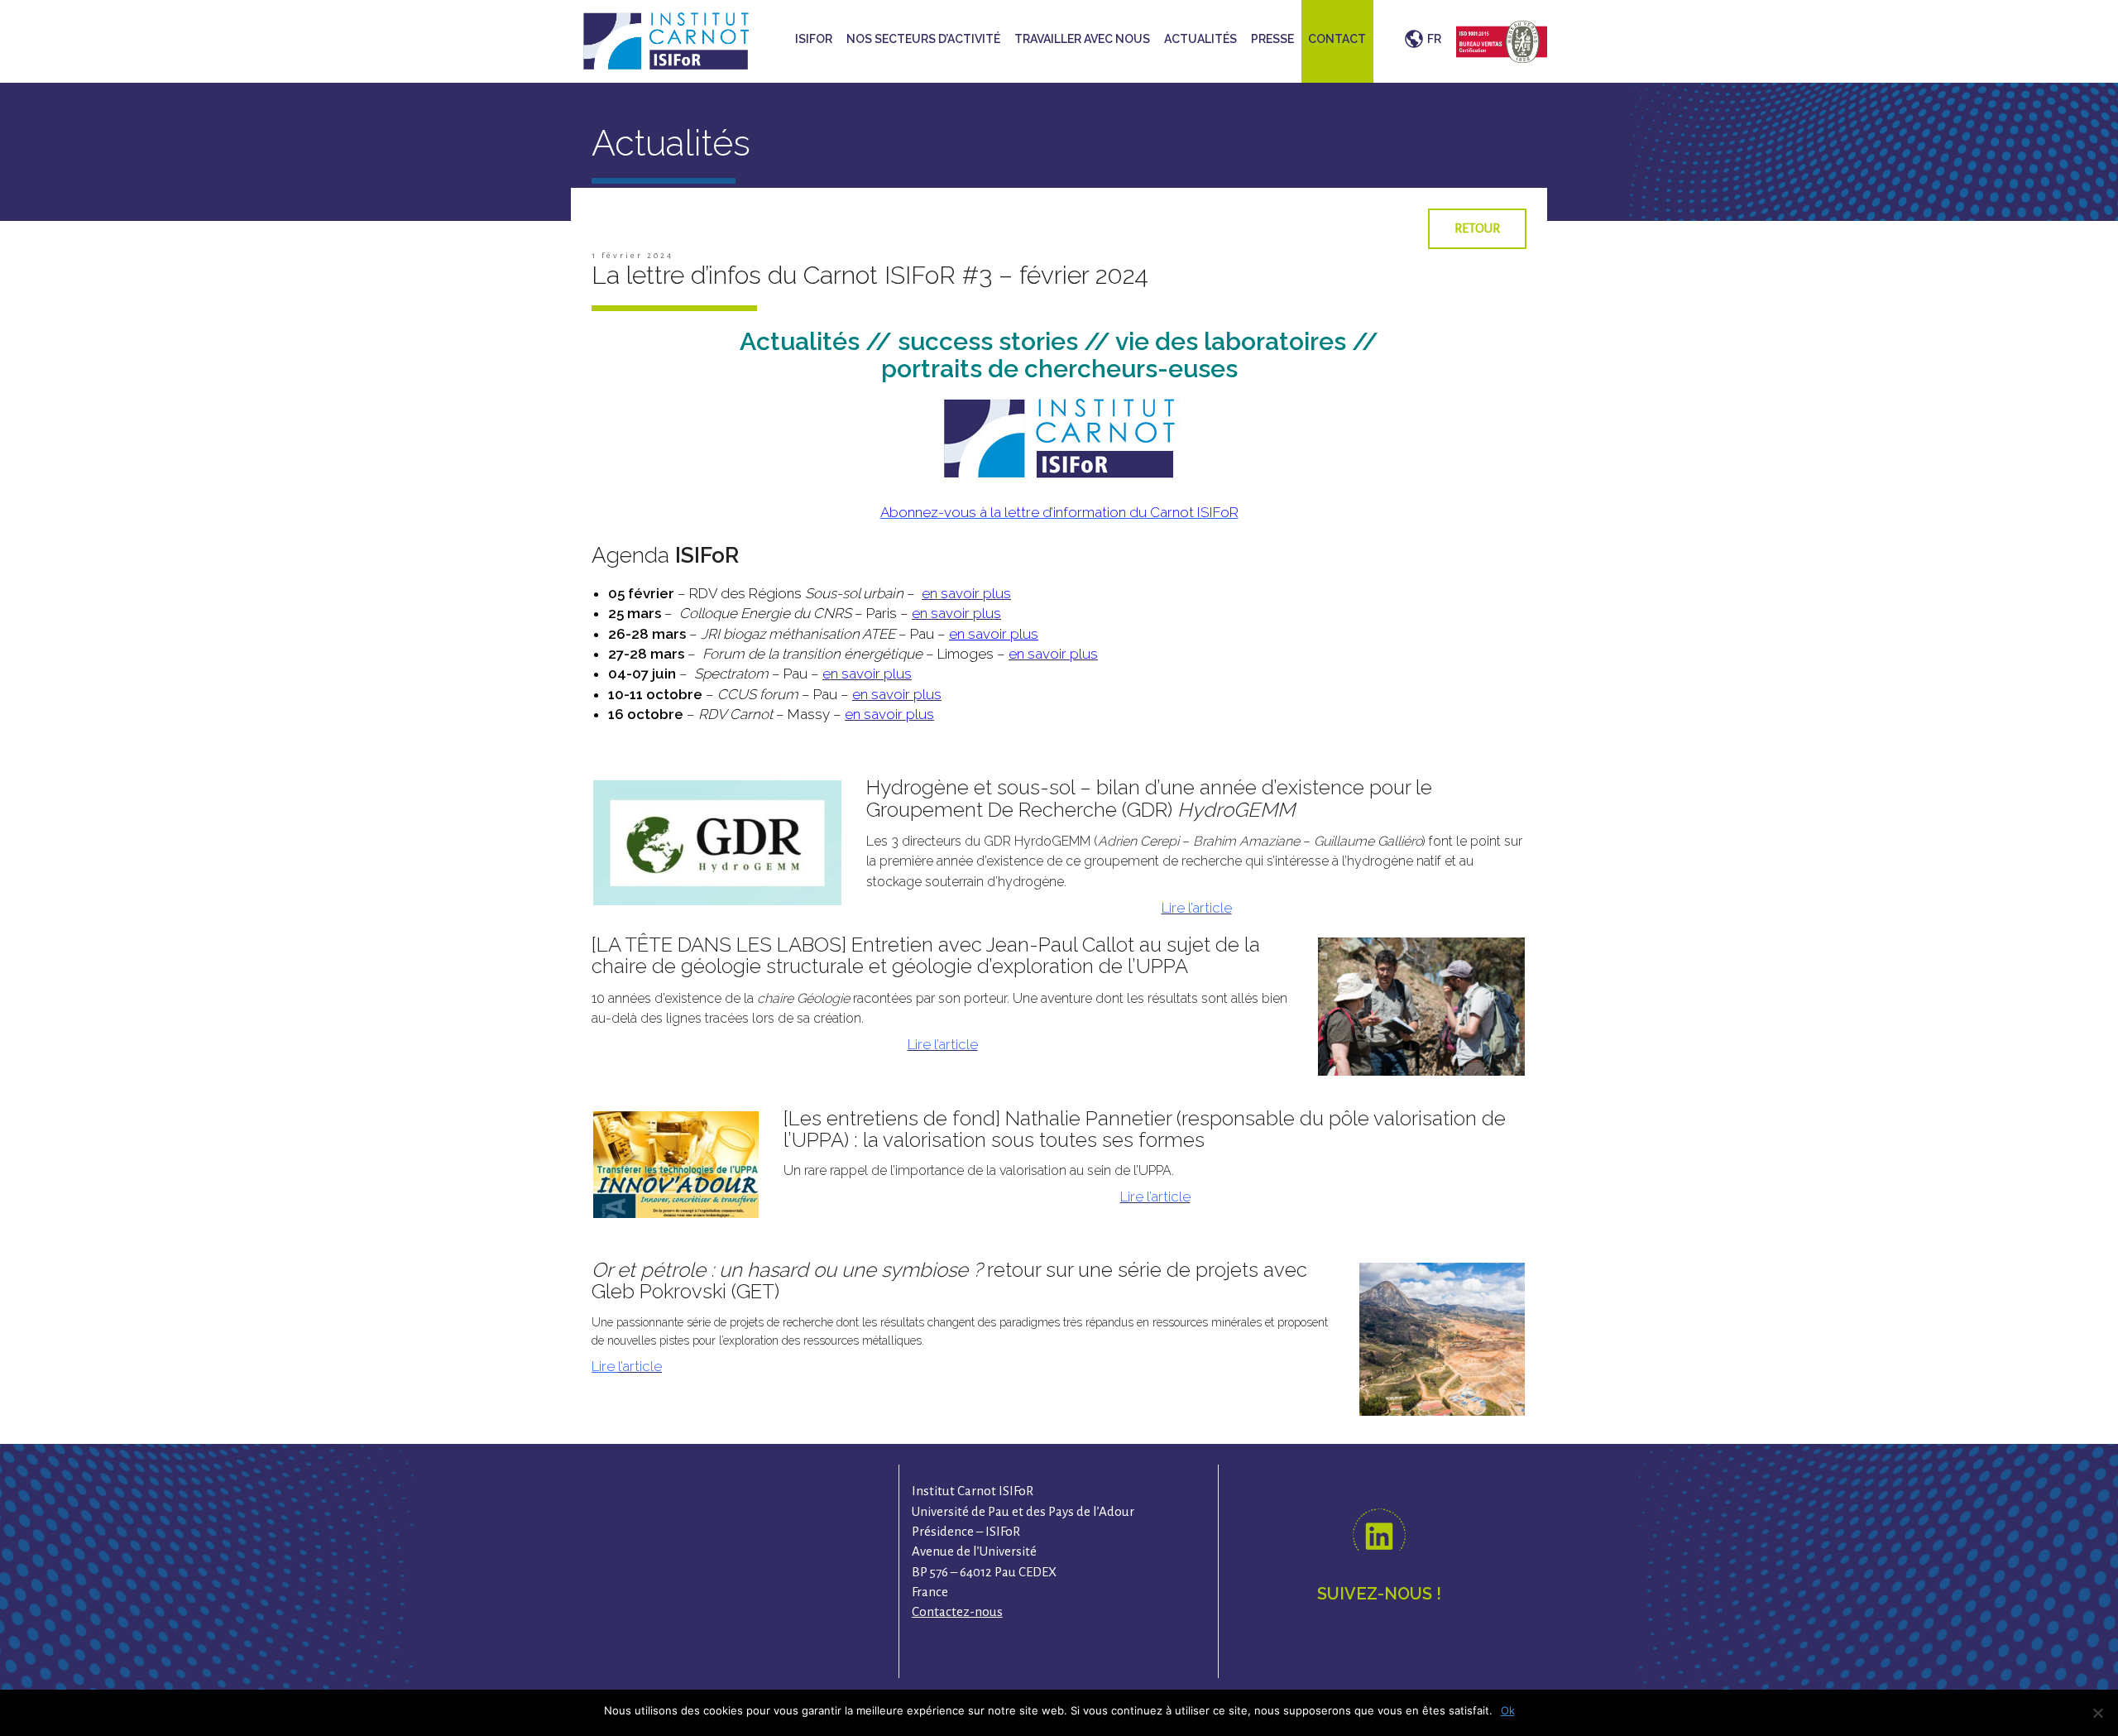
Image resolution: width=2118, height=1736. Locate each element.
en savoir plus (994, 634)
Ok (1508, 1710)
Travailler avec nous (1082, 39)
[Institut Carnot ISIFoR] (666, 39)
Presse (1272, 39)
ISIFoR (814, 39)
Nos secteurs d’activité (923, 39)
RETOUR (1477, 228)
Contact (1337, 39)
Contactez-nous (957, 1611)
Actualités (1200, 39)
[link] (1197, 908)
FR (1434, 39)
